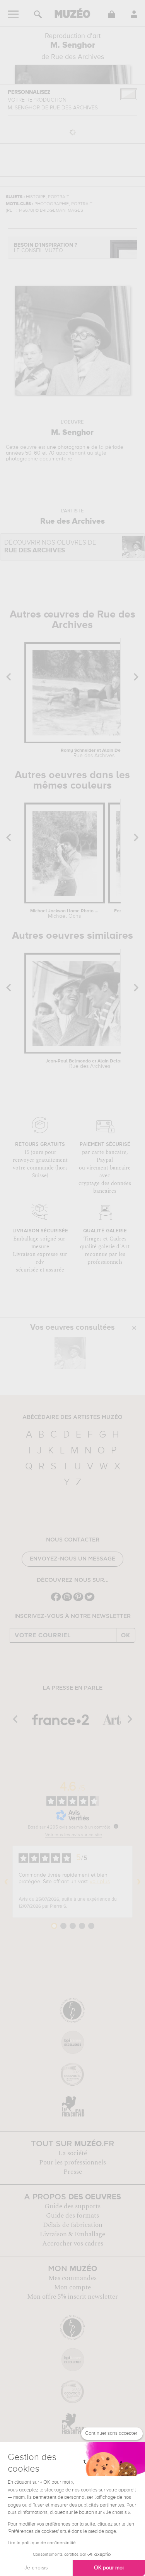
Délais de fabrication (73, 2225)
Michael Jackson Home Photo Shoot (64, 914)
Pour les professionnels (72, 2163)
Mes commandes (72, 2278)
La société (73, 2153)
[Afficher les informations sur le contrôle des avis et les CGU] (116, 1826)
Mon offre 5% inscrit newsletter (72, 2297)
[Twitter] (90, 1600)
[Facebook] (56, 1600)
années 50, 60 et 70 (30, 453)
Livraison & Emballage (72, 2234)
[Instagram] (67, 1600)
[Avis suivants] (139, 1882)
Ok (126, 1635)
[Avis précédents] (6, 1882)
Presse (73, 2172)
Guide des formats (72, 2216)
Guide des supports (72, 2206)
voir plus (100, 1882)
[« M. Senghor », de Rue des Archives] (70, 1353)
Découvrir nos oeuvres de (50, 547)
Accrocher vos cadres (73, 2244)
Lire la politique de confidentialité (42, 2543)
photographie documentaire (39, 459)
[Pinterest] (78, 1600)
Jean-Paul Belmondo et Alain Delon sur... (90, 1064)
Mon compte (72, 2287)
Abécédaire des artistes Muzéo (72, 1417)
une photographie (68, 447)
